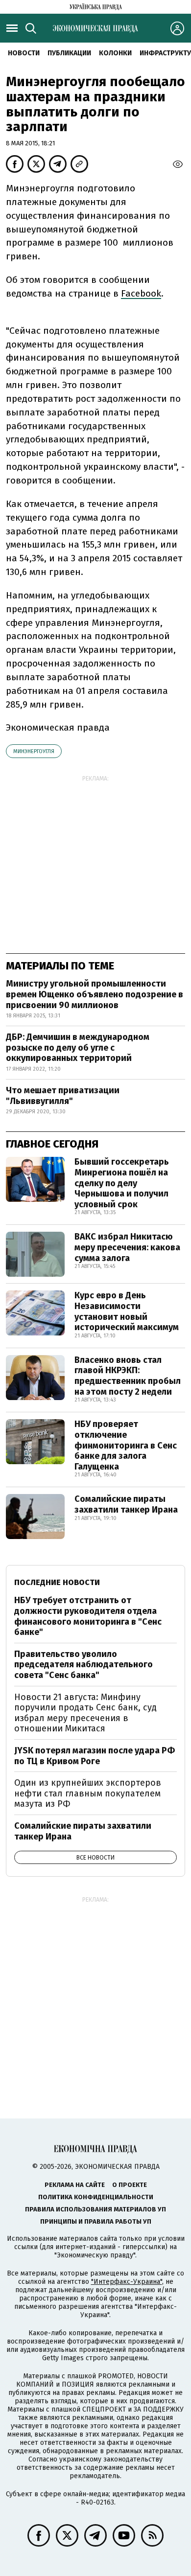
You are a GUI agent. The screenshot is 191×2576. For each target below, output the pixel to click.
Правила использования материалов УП (95, 2209)
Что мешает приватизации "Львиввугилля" (63, 1096)
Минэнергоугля (34, 751)
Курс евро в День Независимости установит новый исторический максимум (127, 1311)
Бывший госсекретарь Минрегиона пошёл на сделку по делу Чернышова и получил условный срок (122, 1183)
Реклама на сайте (75, 2185)
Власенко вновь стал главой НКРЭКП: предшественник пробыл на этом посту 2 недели (128, 1376)
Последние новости (57, 1582)
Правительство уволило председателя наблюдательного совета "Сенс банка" (84, 1665)
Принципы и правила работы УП (96, 2221)
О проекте (130, 2185)
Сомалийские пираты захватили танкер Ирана (126, 1504)
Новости (24, 53)
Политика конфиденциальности (96, 2197)
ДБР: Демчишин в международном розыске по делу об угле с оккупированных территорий (78, 1047)
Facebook (141, 293)
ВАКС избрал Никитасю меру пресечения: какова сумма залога (127, 1247)
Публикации (69, 53)
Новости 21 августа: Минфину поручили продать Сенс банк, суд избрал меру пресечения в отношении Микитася (85, 1713)
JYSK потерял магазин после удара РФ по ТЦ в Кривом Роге (95, 1756)
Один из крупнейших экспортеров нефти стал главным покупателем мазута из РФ (88, 1793)
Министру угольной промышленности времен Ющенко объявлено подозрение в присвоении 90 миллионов (95, 994)
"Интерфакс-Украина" (127, 2282)
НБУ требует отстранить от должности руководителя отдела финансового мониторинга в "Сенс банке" (88, 1616)
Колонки (115, 53)
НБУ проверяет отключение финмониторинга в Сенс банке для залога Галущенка (126, 1445)
